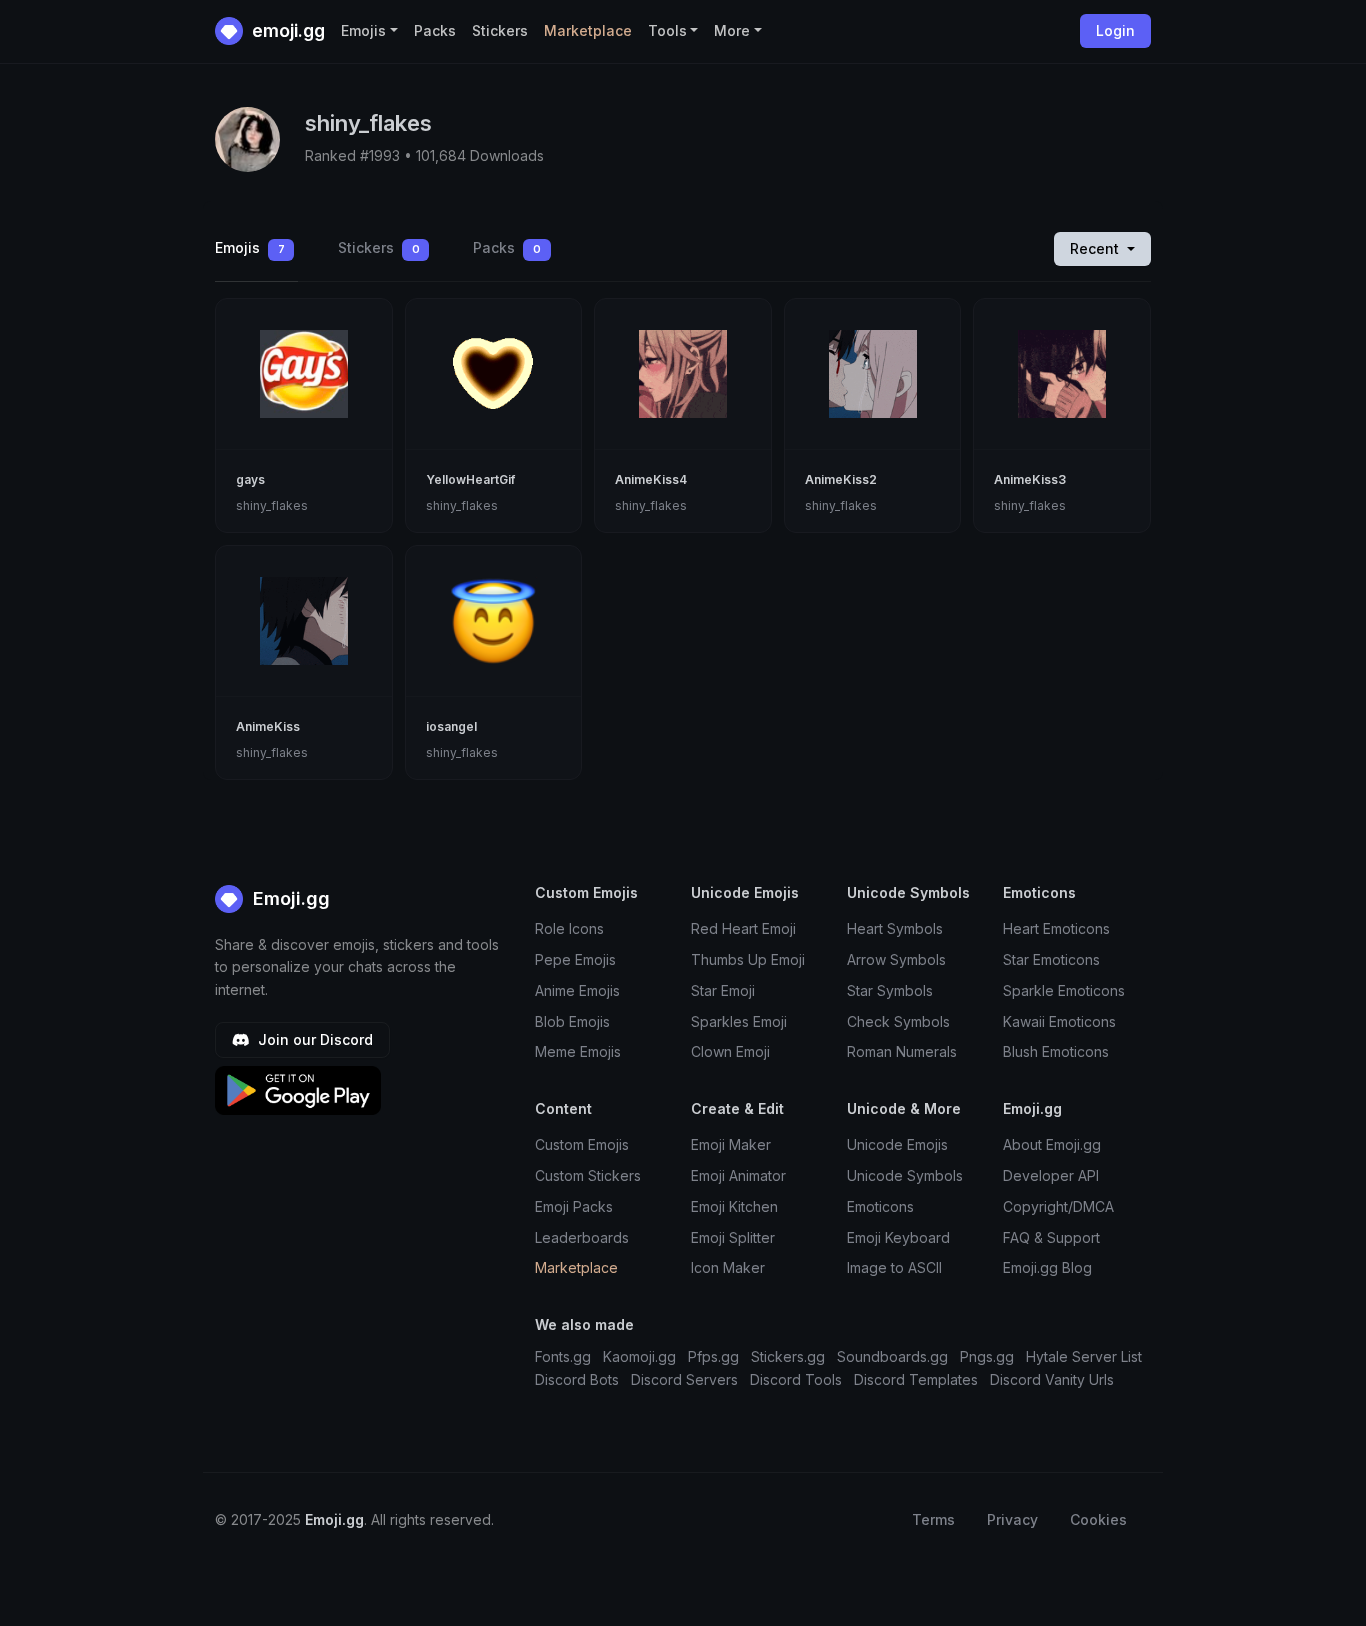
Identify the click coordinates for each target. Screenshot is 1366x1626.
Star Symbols (890, 990)
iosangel (451, 726)
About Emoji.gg (1052, 1144)
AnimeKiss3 (1030, 479)
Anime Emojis (577, 990)
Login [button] (1115, 30)
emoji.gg (286, 30)
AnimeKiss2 (841, 479)
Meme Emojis (578, 1051)
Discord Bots (577, 1379)
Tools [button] (667, 30)
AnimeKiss (268, 726)
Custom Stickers (588, 1175)
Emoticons (880, 1206)
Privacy (1012, 1519)
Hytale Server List (1084, 1356)
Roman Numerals (902, 1051)
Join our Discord (313, 1039)
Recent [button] (1096, 248)
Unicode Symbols (905, 1175)
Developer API (1051, 1175)
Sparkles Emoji (739, 1021)
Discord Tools (796, 1379)
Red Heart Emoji (743, 928)
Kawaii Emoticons (1059, 1021)
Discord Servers (684, 1379)
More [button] (732, 30)
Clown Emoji (730, 1051)
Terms (933, 1519)
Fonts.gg (563, 1356)
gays (250, 479)
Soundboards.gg (892, 1356)
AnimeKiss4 (651, 479)
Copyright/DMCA (1058, 1206)
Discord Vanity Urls (1052, 1379)
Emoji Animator (738, 1175)
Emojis (250, 247)
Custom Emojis (582, 1144)
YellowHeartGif (470, 479)
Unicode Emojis (897, 1144)
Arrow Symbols (896, 959)
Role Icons (569, 928)
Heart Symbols (895, 928)
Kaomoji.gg (639, 1356)
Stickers (500, 30)
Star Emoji (723, 990)
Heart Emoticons (1056, 928)
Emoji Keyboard (898, 1237)
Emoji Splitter (733, 1237)
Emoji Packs (574, 1206)
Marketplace (588, 30)
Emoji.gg (289, 898)
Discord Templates (916, 1379)
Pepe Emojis (575, 959)
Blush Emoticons (1056, 1051)
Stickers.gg (788, 1356)
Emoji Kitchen (734, 1206)
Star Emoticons (1051, 959)
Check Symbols (898, 1021)
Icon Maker (728, 1267)
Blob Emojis (572, 1021)
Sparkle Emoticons (1064, 990)
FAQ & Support (1051, 1237)
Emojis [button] (363, 30)
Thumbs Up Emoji (748, 959)
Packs (435, 30)
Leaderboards (582, 1237)
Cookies (1098, 1519)
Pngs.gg (987, 1356)
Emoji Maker (731, 1144)
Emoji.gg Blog (1047, 1267)
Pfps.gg (713, 1356)
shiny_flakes (272, 505)
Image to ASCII (894, 1267)
